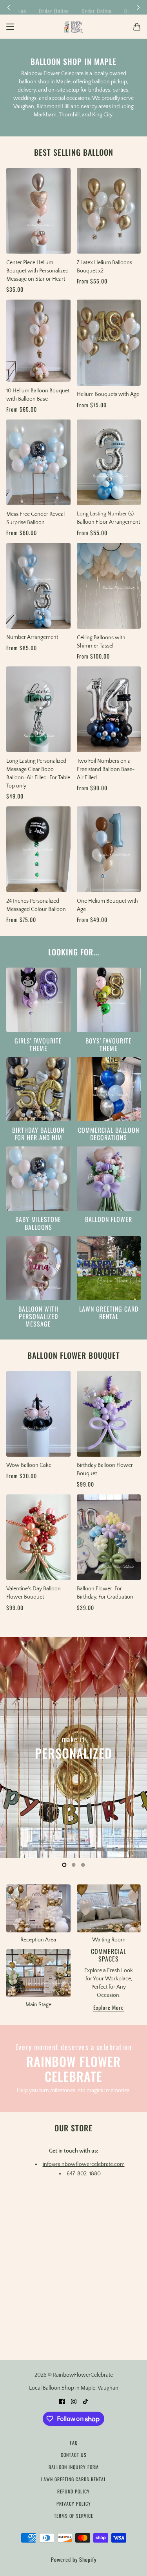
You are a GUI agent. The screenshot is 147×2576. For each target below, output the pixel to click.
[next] (138, 7)
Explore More (109, 2008)
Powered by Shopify (74, 2559)
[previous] (9, 7)
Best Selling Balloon (74, 152)
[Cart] (137, 27)
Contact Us (74, 2455)
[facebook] (62, 2401)
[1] (74, 1865)
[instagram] (74, 2401)
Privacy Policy (74, 2503)
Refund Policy (73, 2491)
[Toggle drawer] (10, 27)
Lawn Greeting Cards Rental (74, 2479)
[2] (83, 1865)
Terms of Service (74, 2516)
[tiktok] (85, 2401)
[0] (64, 1865)
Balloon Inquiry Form (74, 2467)
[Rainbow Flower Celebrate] (73, 27)
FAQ (74, 2443)
